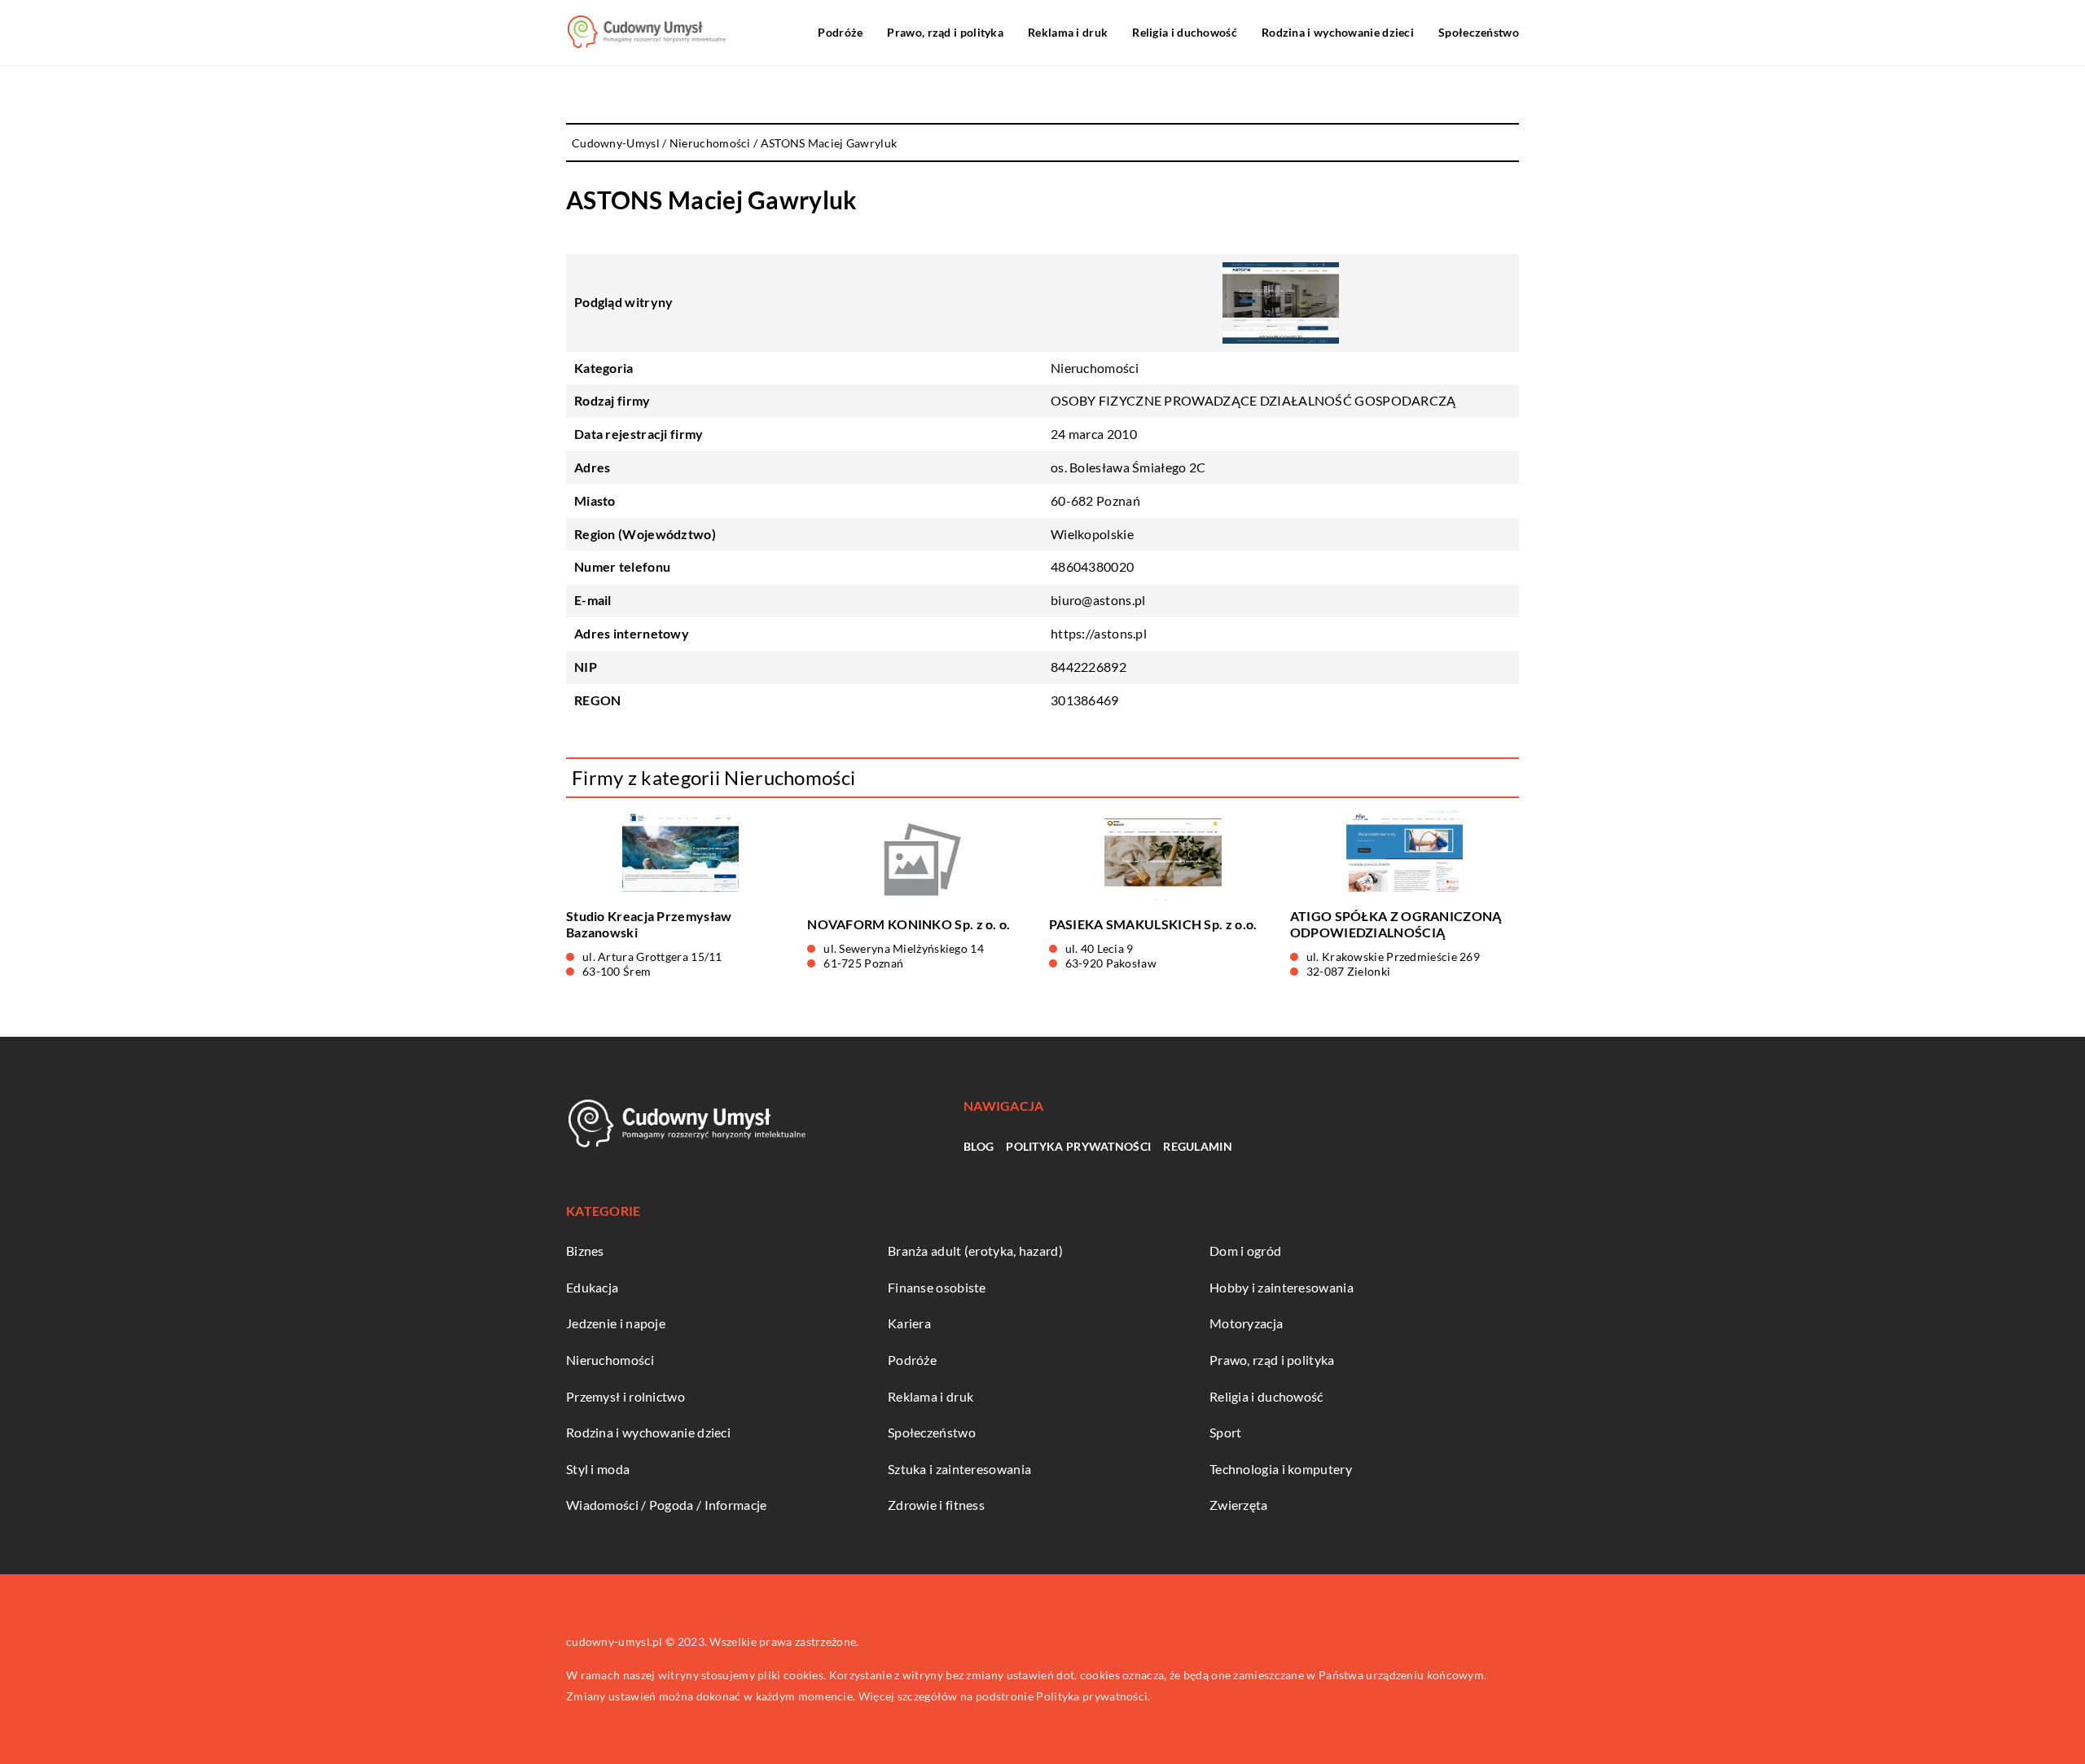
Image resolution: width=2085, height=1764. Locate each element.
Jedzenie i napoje (616, 1323)
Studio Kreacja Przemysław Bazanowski (649, 924)
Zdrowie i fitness (936, 1505)
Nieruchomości (1095, 368)
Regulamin (1198, 1146)
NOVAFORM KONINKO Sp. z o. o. (909, 924)
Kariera (909, 1323)
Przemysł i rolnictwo (625, 1396)
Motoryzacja (1246, 1323)
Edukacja (592, 1287)
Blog (979, 1146)
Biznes (585, 1251)
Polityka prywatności (1078, 1146)
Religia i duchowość (1185, 32)
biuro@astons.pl (1098, 600)
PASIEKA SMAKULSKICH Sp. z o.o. (1153, 924)
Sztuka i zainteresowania (959, 1469)
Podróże (840, 32)
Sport (1226, 1432)
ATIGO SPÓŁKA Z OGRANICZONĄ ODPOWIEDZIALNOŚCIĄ (1396, 924)
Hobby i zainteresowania (1282, 1287)
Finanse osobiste (937, 1287)
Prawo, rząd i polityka (945, 32)
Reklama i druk (1068, 32)
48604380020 (1092, 566)
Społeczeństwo (1479, 32)
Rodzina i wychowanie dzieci (1338, 32)
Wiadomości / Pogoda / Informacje (667, 1505)
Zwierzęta (1239, 1505)
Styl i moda (598, 1469)
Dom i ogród (1245, 1251)
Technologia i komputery (1281, 1469)
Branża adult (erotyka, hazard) (975, 1251)
